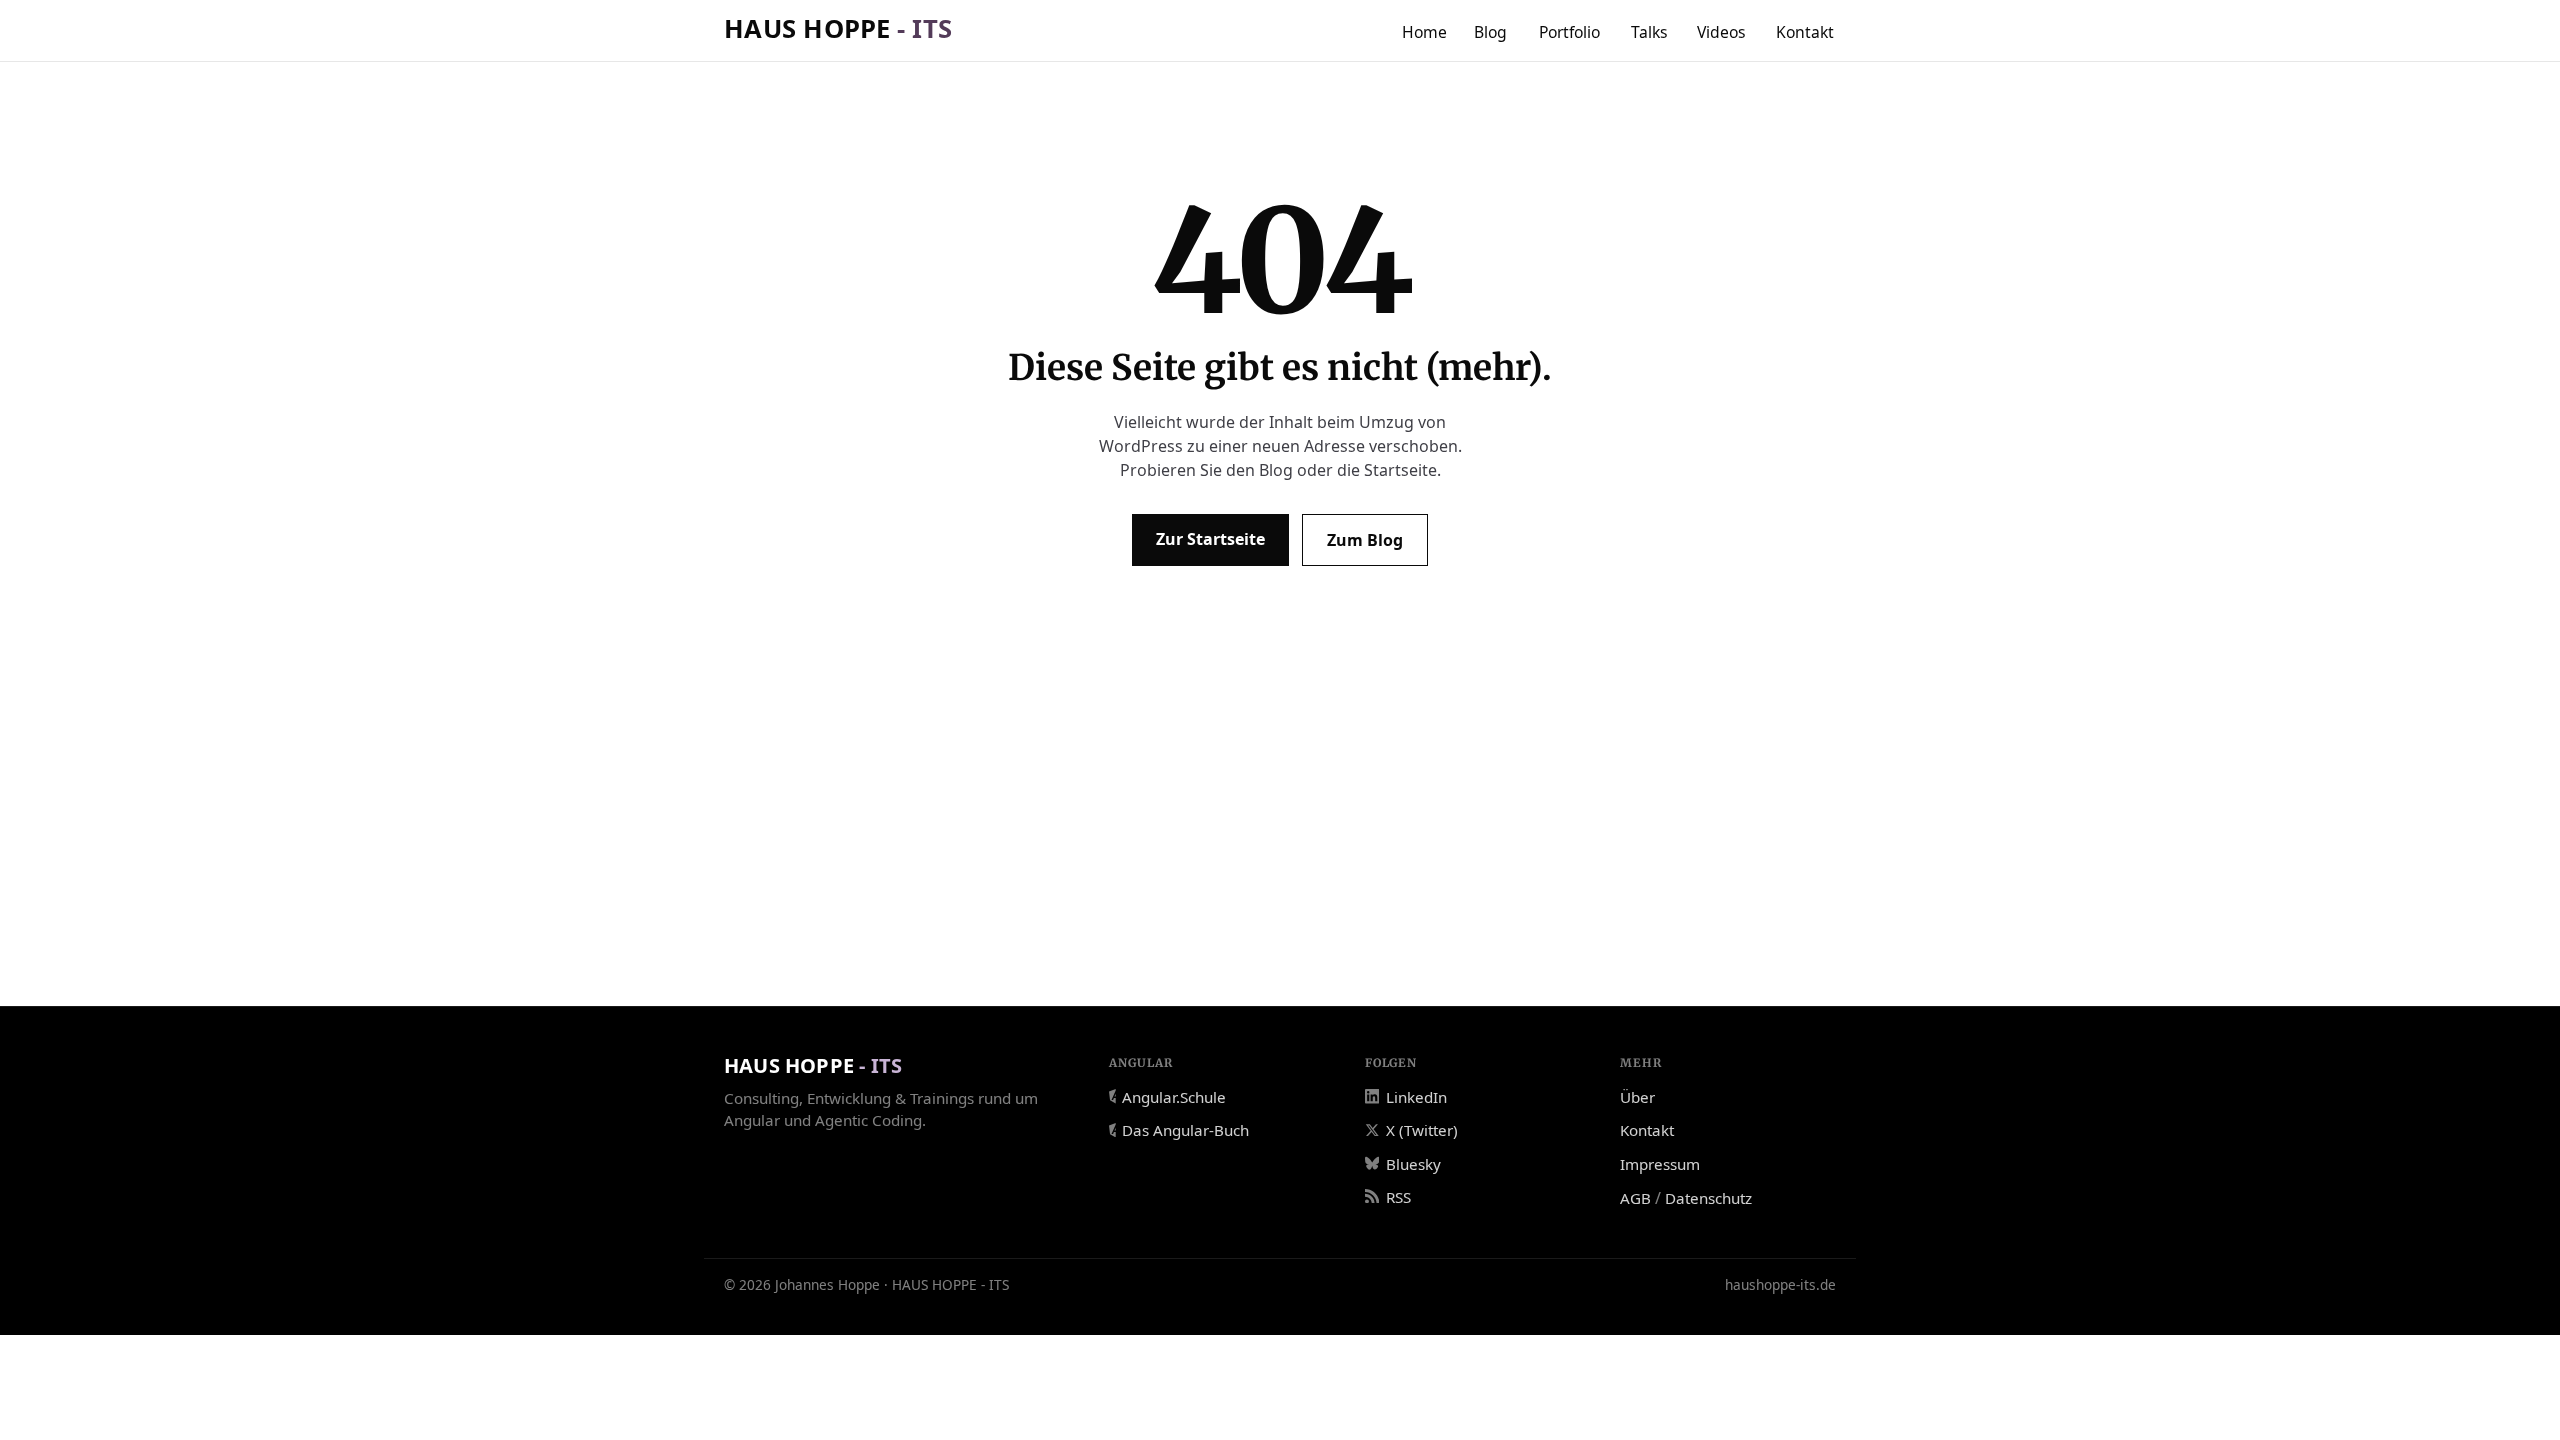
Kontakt (1805, 32)
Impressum (1660, 1164)
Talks (1649, 32)
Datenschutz (1708, 1198)
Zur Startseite (1210, 539)
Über (1637, 1097)
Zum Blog (1365, 540)
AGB (1635, 1198)
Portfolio (1569, 32)
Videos (1721, 32)
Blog (1490, 32)
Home (1424, 32)
